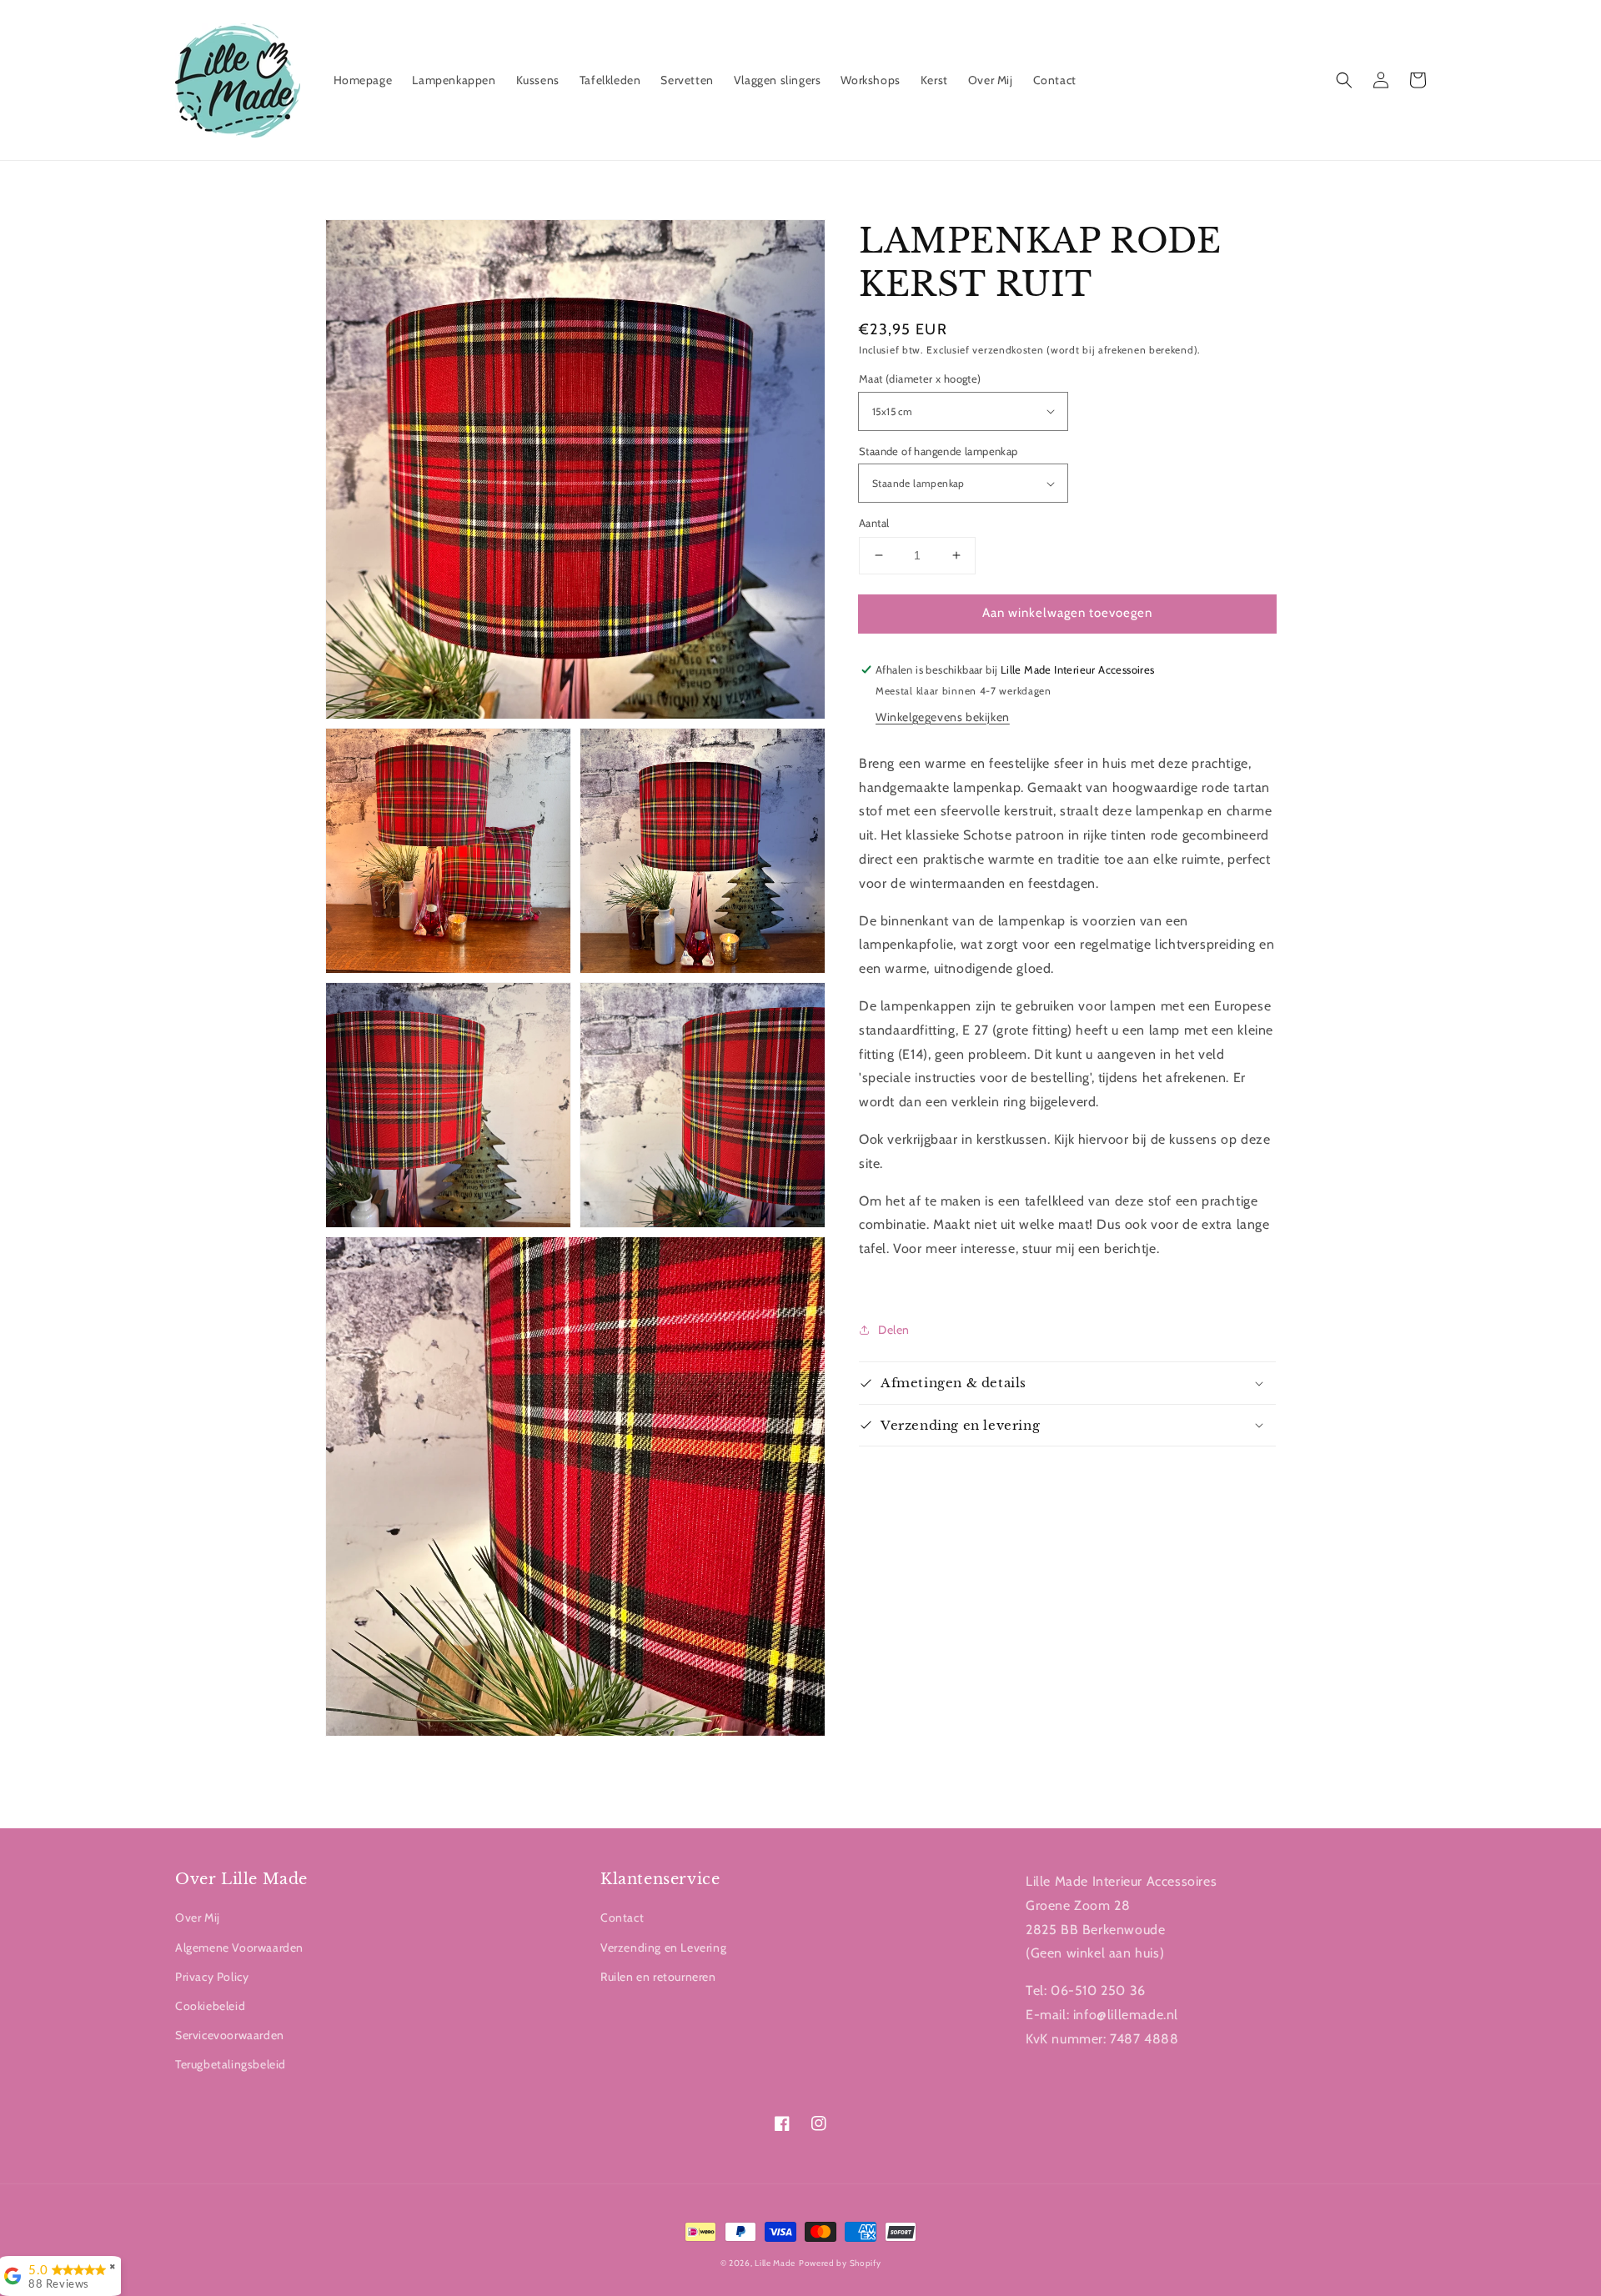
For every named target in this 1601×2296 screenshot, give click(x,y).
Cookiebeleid (210, 2006)
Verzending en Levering (663, 1948)
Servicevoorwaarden (230, 2035)
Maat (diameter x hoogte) (920, 378)
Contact (622, 1918)
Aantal (874, 523)
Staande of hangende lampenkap (939, 451)
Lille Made (775, 2263)
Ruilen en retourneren (658, 1977)
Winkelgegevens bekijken (943, 717)
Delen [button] (894, 1330)
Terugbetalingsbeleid (231, 2064)
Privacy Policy (212, 1977)
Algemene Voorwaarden (239, 1948)
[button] (1344, 80)
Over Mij (198, 1918)
